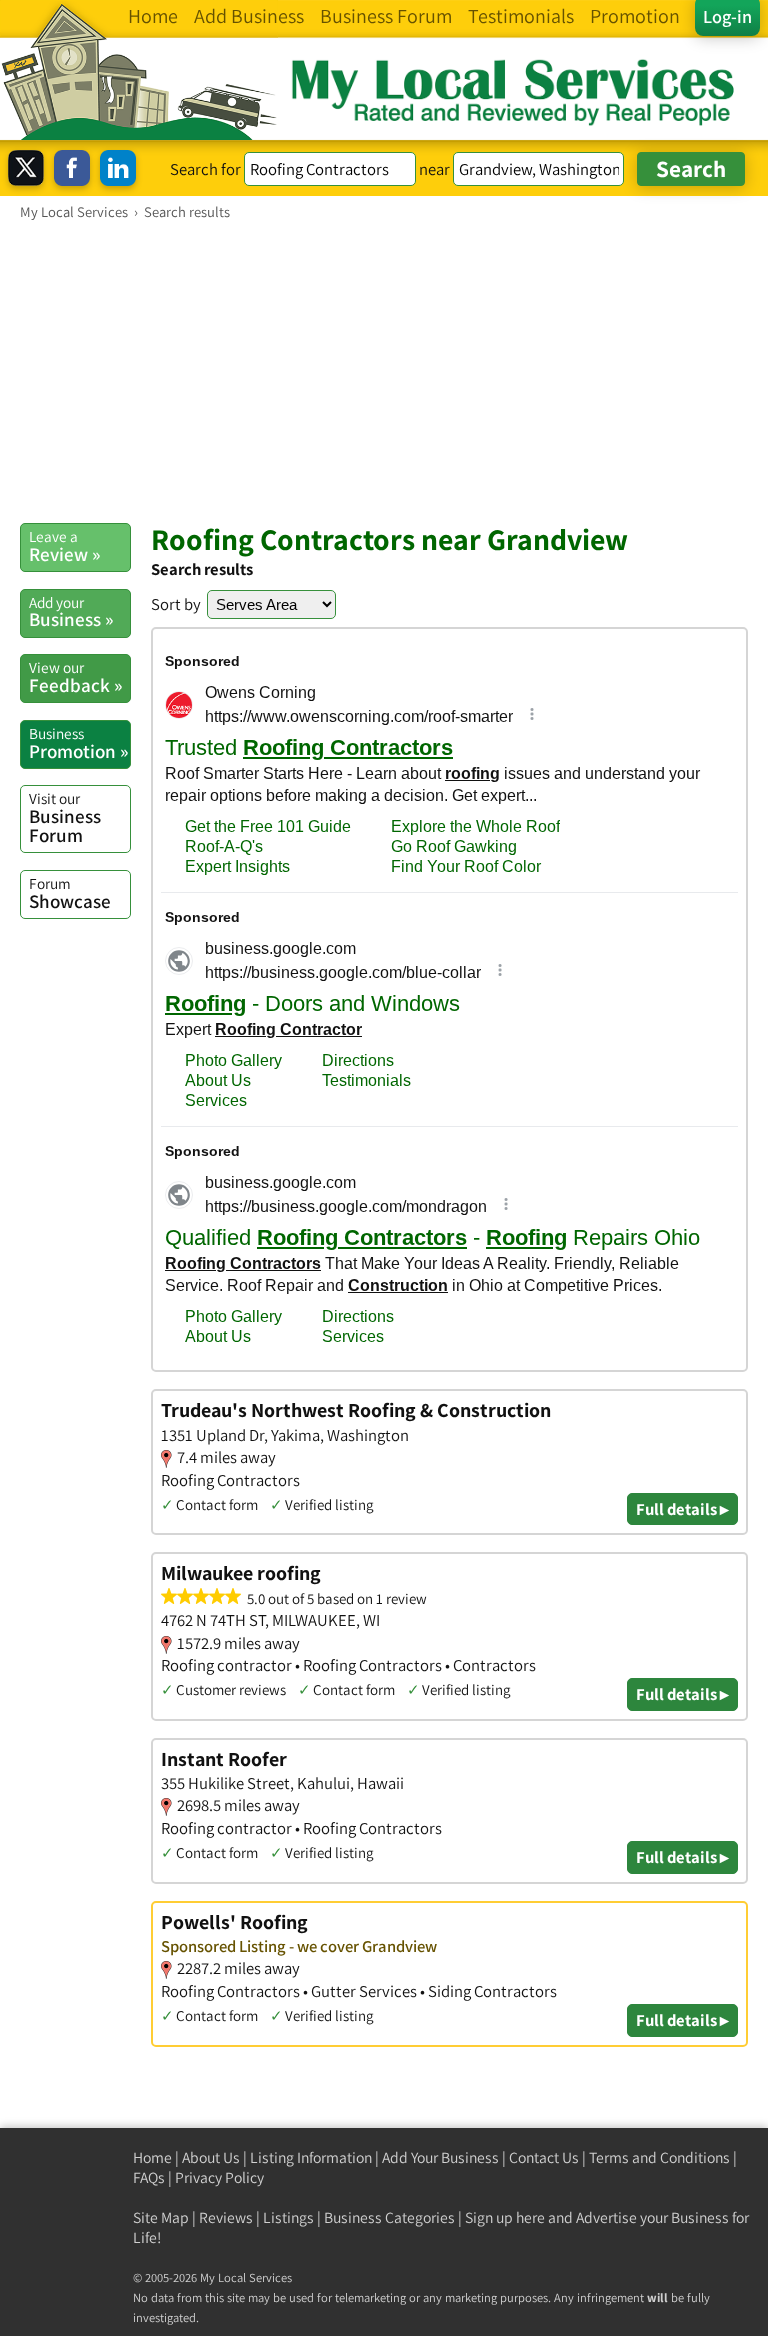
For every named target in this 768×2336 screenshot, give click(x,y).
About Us (211, 2157)
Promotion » (78, 743)
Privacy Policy (219, 2177)
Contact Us (544, 2157)
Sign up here (505, 2217)
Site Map (161, 2217)
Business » (71, 612)
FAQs (149, 2177)
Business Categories (389, 2217)
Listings (288, 2217)
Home (152, 2157)
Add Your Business (440, 2157)
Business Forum (65, 817)
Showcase (70, 893)
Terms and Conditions (659, 2157)
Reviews (226, 2217)
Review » (64, 546)
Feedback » (75, 677)
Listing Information (311, 2157)
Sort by (176, 604)
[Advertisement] (384, 371)
